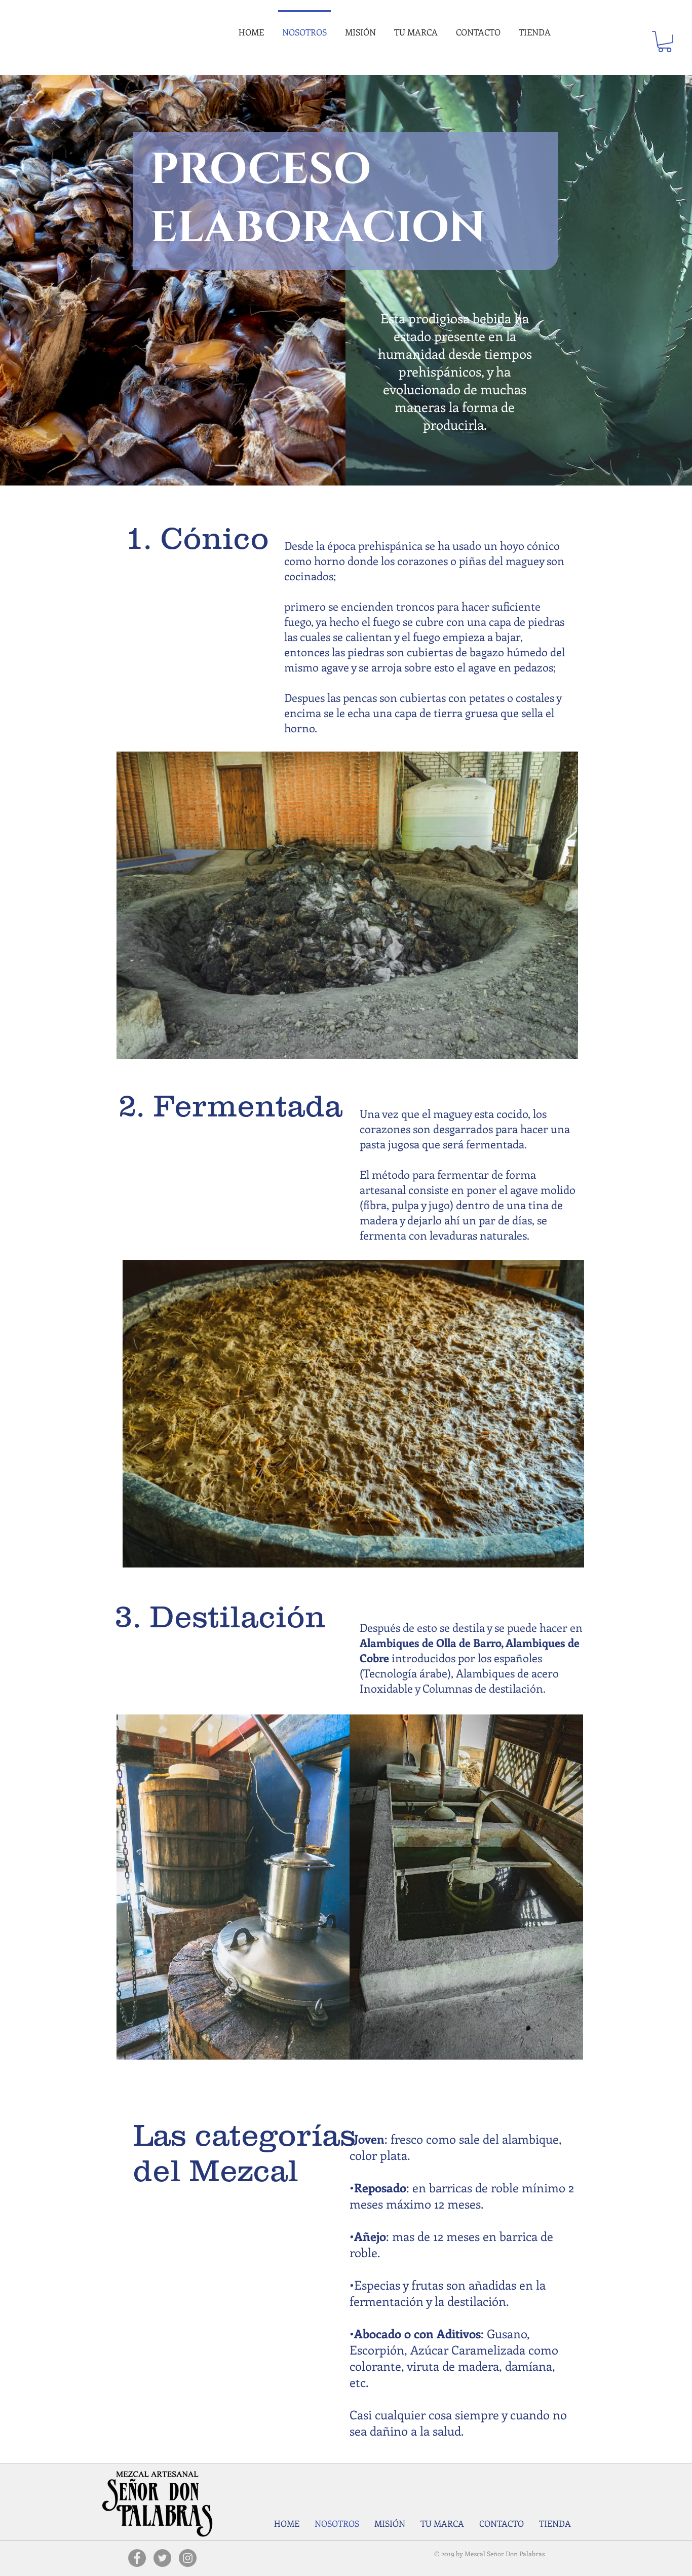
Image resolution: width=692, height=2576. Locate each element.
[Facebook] (137, 2558)
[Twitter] (162, 2558)
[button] (665, 42)
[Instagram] (188, 2558)
